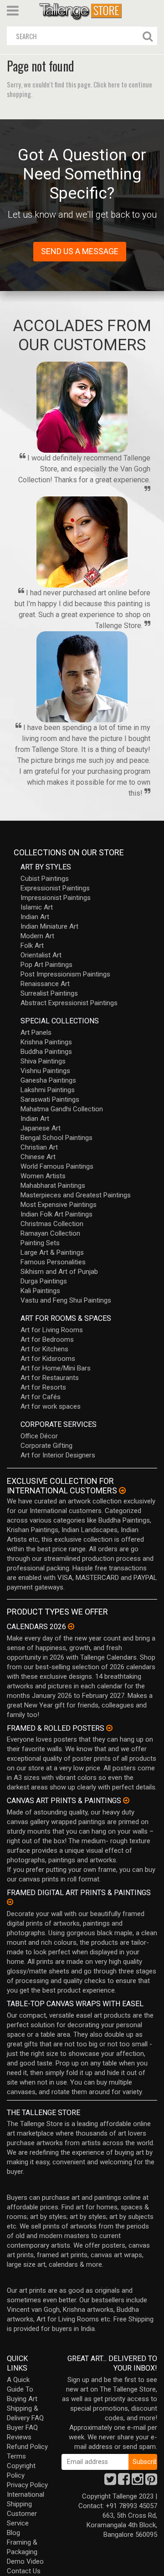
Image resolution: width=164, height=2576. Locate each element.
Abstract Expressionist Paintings (69, 1003)
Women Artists (43, 1176)
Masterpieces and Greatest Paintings (76, 1195)
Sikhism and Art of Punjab (59, 1272)
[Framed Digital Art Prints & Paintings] (10, 1902)
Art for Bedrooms (47, 1339)
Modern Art (37, 936)
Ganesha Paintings (48, 1080)
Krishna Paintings (46, 1042)
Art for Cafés (41, 1397)
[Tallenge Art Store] (82, 11)
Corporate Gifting (46, 1446)
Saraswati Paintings (50, 1099)
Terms (16, 2456)
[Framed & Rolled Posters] (109, 1728)
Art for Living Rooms (52, 1330)
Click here (107, 84)
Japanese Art (41, 1128)
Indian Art (35, 917)
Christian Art (39, 1147)
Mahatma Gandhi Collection (62, 1109)
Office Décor (39, 1436)
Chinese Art (38, 1157)
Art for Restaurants (50, 1378)
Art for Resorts (43, 1387)
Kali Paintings (40, 1291)
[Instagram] (138, 2482)
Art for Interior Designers (58, 1455)
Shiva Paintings (43, 1061)
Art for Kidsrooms (48, 1359)
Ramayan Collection (50, 1233)
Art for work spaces (51, 1406)
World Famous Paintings (57, 1166)
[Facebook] (124, 2482)
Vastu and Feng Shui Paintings (66, 1300)
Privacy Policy (27, 2485)
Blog (13, 2533)
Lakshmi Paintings (48, 1090)
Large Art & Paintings (52, 1252)
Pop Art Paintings (46, 965)
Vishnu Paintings (45, 1071)
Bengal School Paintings (56, 1138)
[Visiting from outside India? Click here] (122, 1491)
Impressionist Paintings (56, 898)
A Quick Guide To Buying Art (22, 2389)
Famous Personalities (53, 1262)
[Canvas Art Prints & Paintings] (126, 1800)
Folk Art (32, 946)
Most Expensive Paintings (59, 1205)
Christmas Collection (52, 1224)
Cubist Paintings (45, 879)
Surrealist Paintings (49, 993)
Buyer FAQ (22, 2428)
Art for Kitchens (44, 1349)
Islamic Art (37, 907)
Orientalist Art (41, 955)
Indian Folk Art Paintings (56, 1214)
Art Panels (36, 1032)
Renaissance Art (45, 984)
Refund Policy (27, 2447)
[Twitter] (110, 2482)
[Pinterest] (151, 2482)
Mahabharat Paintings (53, 1186)
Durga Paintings (44, 1281)
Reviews (19, 2437)
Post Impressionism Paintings (65, 974)
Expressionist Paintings (55, 888)
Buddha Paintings (46, 1052)
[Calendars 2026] (71, 1626)
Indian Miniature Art (49, 926)
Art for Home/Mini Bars (56, 1368)
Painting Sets (40, 1243)
